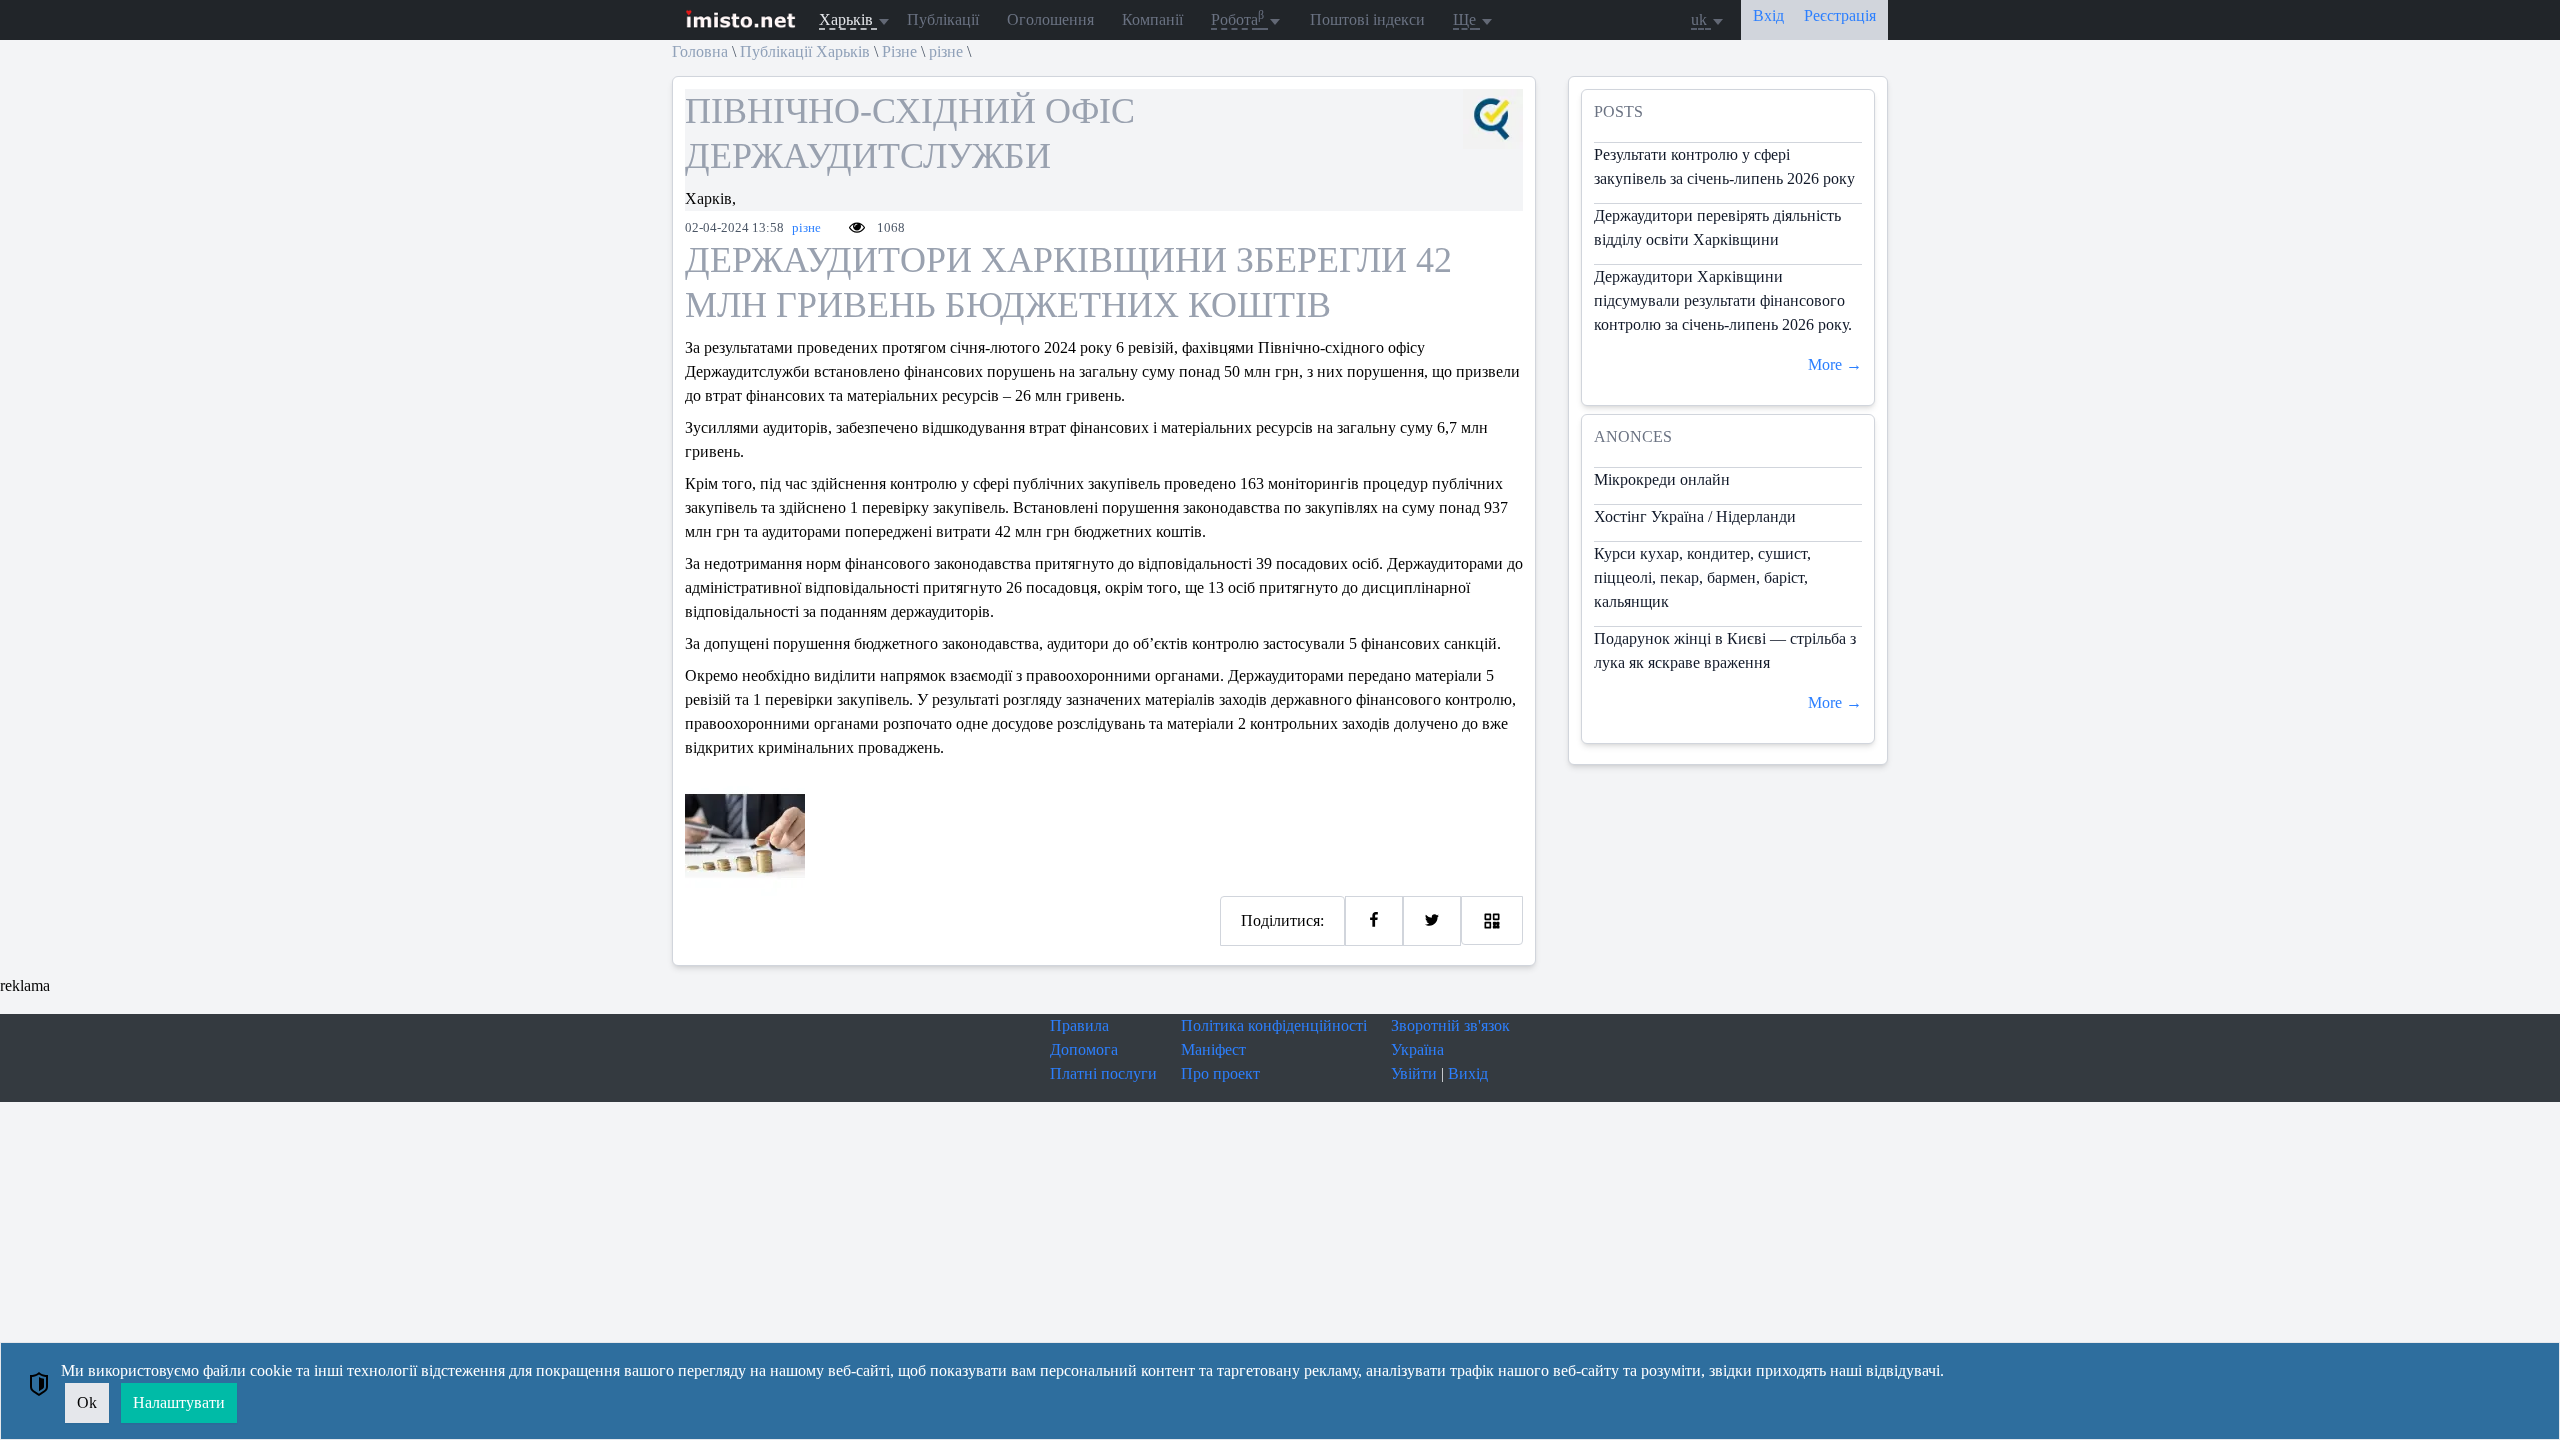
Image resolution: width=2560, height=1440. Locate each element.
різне (946, 51)
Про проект (1220, 1073)
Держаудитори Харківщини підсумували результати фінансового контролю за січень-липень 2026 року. (1723, 300)
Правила (1079, 1025)
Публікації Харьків (805, 51)
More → (1835, 364)
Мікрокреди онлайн (1662, 479)
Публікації (943, 19)
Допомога (1084, 1049)
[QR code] (1492, 920)
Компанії (1152, 19)
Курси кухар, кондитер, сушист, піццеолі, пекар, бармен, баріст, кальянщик (1702, 577)
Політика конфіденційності (1274, 1025)
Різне (899, 51)
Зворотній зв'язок (1450, 1025)
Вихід (1468, 1073)
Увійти (1414, 1073)
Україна (1417, 1049)
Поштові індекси (1367, 19)
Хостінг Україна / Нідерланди (1695, 516)
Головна (700, 51)
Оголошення (1050, 19)
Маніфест (1213, 1049)
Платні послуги (1103, 1073)
